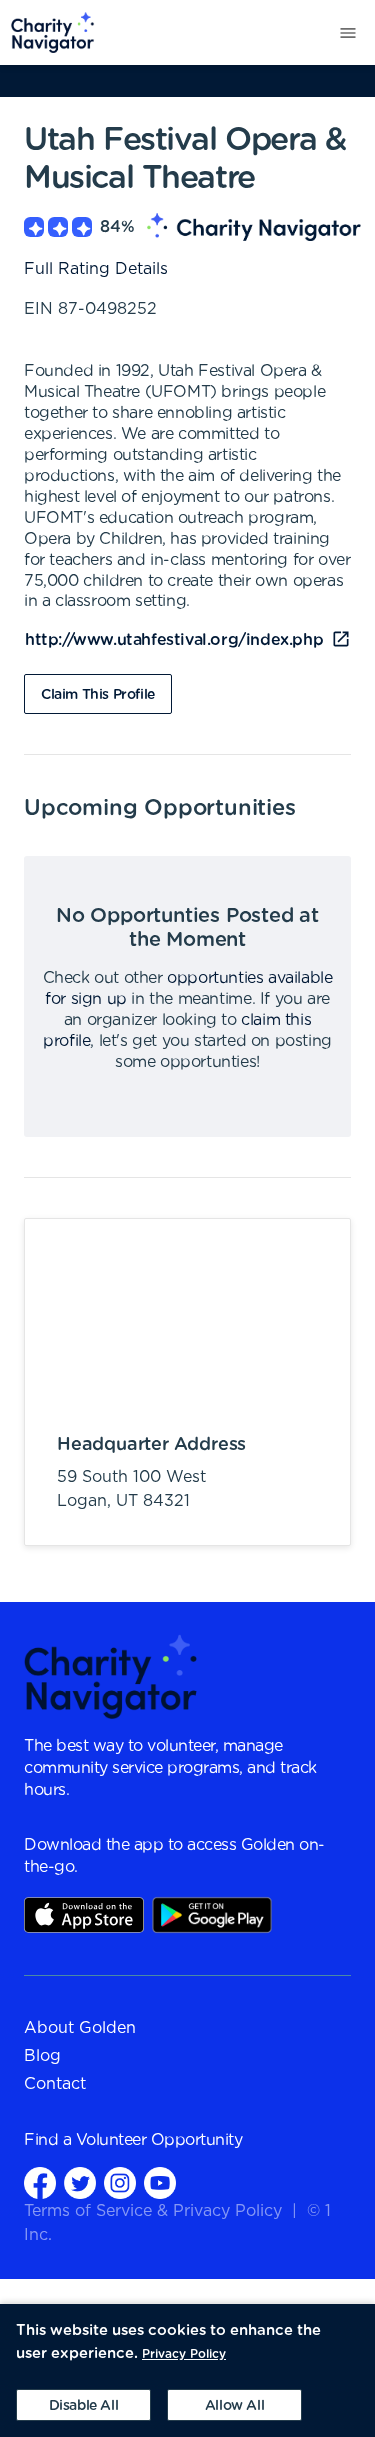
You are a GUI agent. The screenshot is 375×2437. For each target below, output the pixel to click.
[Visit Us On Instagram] (120, 2182)
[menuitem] (47, 32)
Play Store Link (212, 1915)
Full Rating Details (96, 269)
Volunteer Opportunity (159, 2140)
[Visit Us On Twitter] (80, 2182)
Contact (55, 2084)
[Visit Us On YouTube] (160, 2182)
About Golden (80, 2028)
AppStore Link (84, 1915)
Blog (42, 2056)
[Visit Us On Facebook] (40, 2182)
